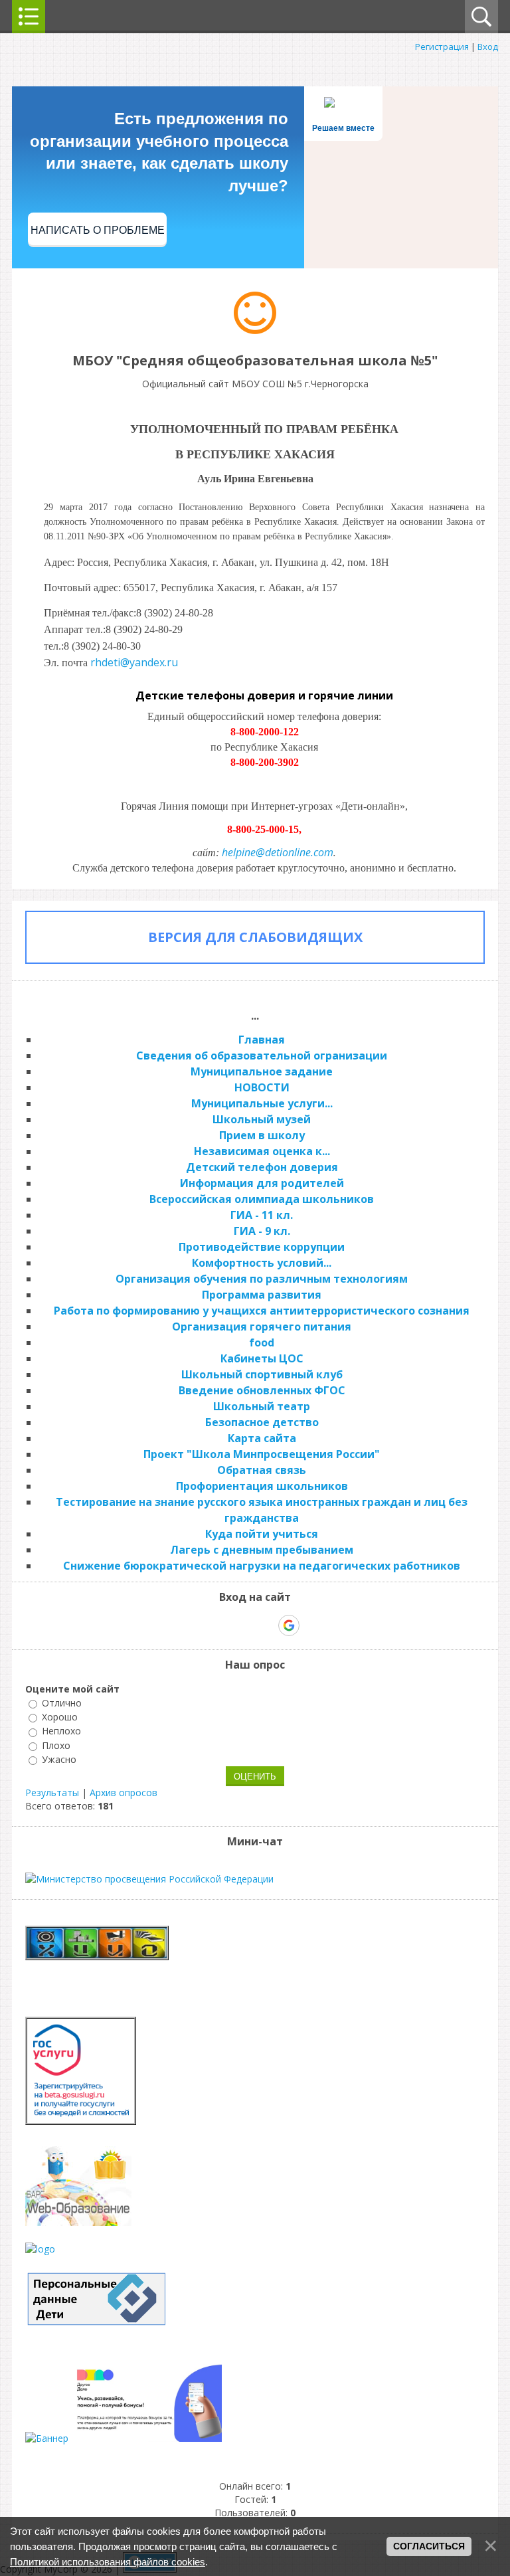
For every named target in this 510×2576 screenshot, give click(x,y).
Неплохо (61, 1731)
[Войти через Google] (289, 1625)
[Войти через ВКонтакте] (220, 1625)
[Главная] (255, 330)
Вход (488, 46)
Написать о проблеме (98, 230)
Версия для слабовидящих (255, 937)
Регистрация (442, 46)
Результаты (52, 1793)
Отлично (62, 1703)
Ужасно (59, 1759)
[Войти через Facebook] (243, 1625)
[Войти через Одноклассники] (312, 1625)
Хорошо (60, 1717)
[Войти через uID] (198, 1625)
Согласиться (429, 2546)
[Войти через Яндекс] (266, 1625)
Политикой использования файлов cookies (108, 2562)
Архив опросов (124, 1793)
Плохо (56, 1745)
